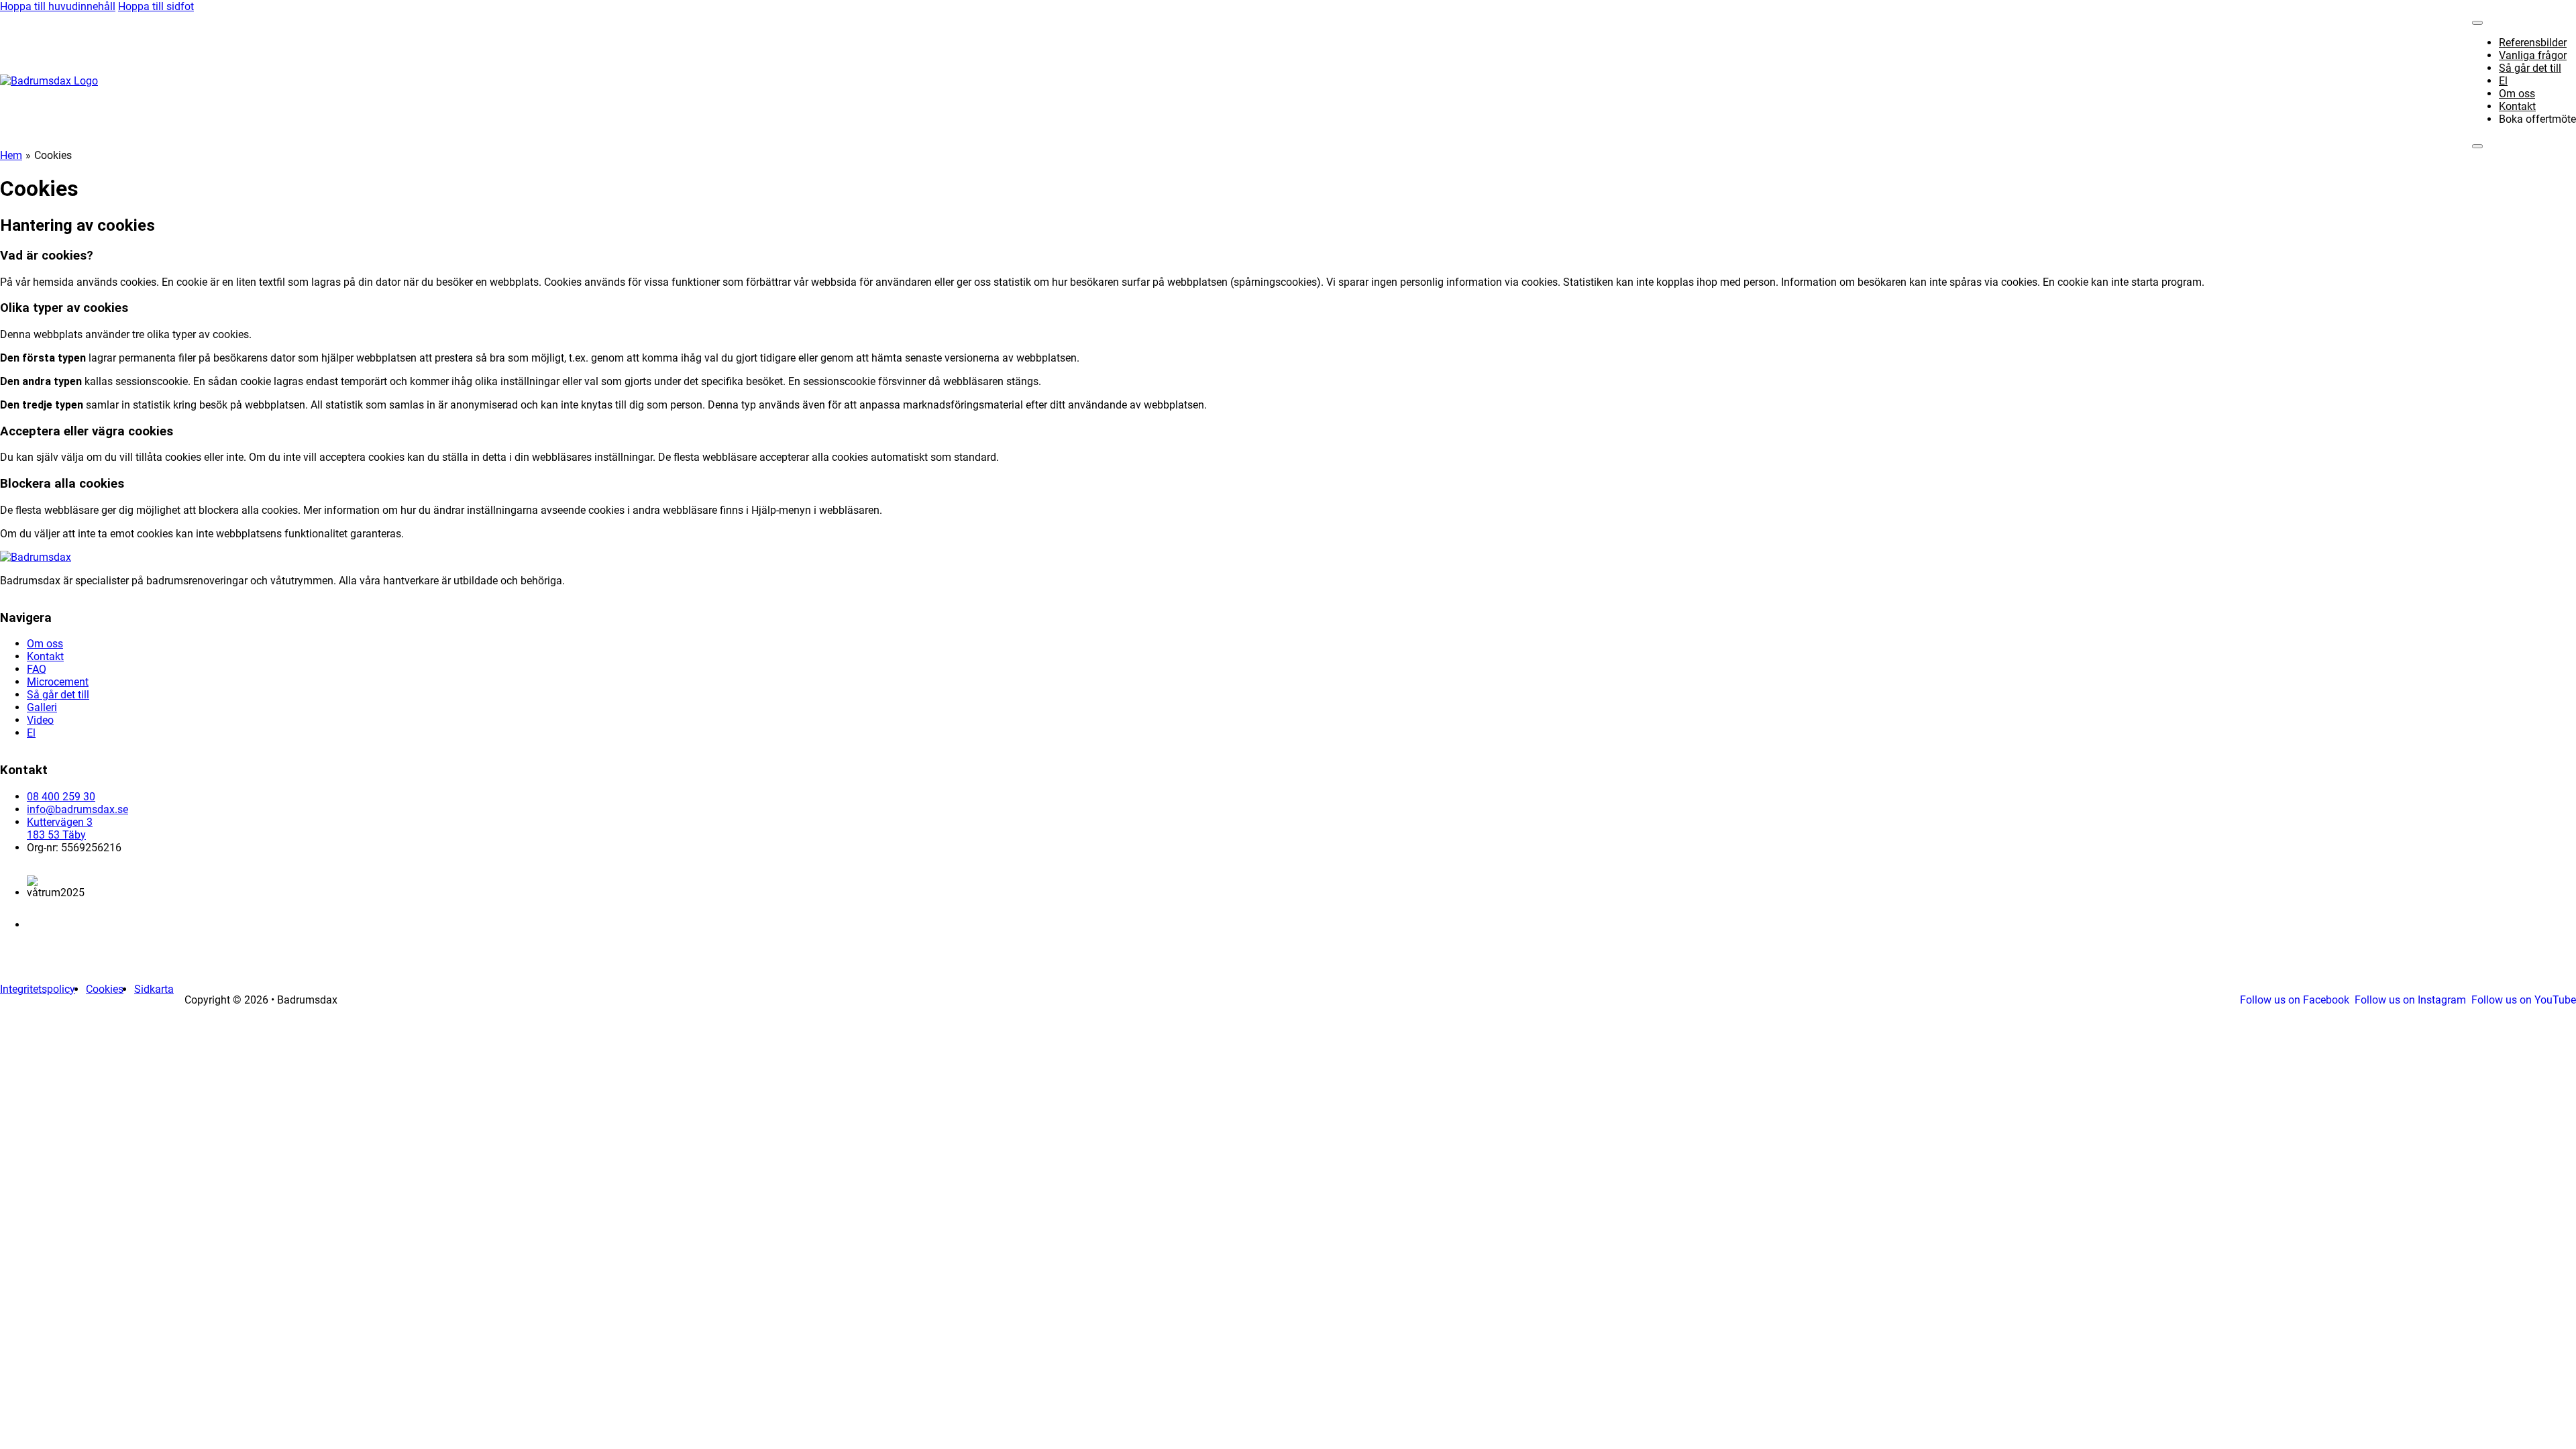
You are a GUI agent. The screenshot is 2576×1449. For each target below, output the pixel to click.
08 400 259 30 (61, 797)
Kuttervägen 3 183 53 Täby (60, 828)
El (2503, 81)
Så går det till (2530, 68)
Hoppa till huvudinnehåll (58, 6)
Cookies (105, 989)
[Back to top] (2536, 1419)
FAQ (37, 669)
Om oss (2517, 94)
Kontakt (2517, 106)
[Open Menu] (2477, 146)
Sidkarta (154, 989)
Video (40, 720)
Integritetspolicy (38, 989)
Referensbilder (2533, 43)
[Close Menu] (2477, 23)
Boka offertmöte (2537, 119)
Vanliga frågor (2533, 55)
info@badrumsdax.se (77, 809)
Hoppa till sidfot (156, 6)
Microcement (58, 682)
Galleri (42, 707)
